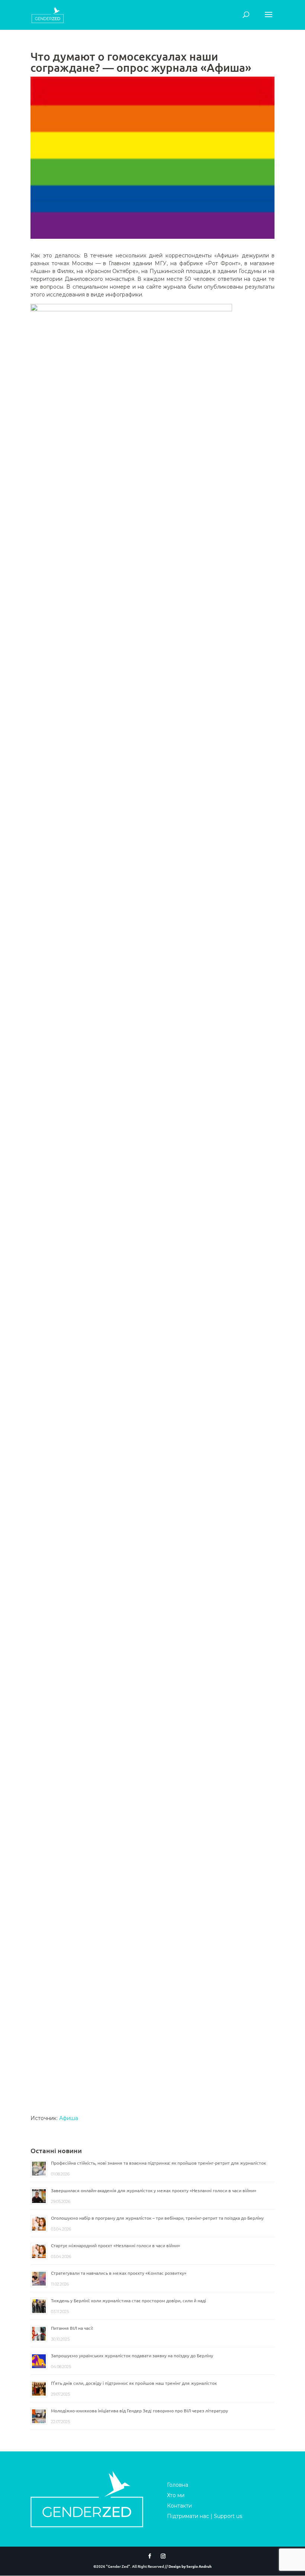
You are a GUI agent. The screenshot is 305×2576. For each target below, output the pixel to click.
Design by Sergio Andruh (190, 2566)
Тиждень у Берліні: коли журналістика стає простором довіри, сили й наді (129, 2300)
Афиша (69, 2118)
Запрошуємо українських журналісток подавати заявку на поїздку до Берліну (132, 2355)
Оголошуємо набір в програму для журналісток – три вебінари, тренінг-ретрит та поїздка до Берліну (157, 2218)
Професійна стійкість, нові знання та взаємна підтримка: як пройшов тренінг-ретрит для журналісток (158, 2163)
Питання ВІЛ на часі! (72, 2328)
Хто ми (176, 2495)
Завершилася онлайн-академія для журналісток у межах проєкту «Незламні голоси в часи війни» (154, 2190)
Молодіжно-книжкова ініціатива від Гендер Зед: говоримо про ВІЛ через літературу (139, 2410)
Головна (178, 2485)
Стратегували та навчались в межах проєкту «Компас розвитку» (119, 2273)
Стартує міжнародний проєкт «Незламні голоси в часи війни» (115, 2245)
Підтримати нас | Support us (205, 2516)
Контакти (179, 2506)
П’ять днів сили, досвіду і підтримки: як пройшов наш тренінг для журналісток (134, 2383)
